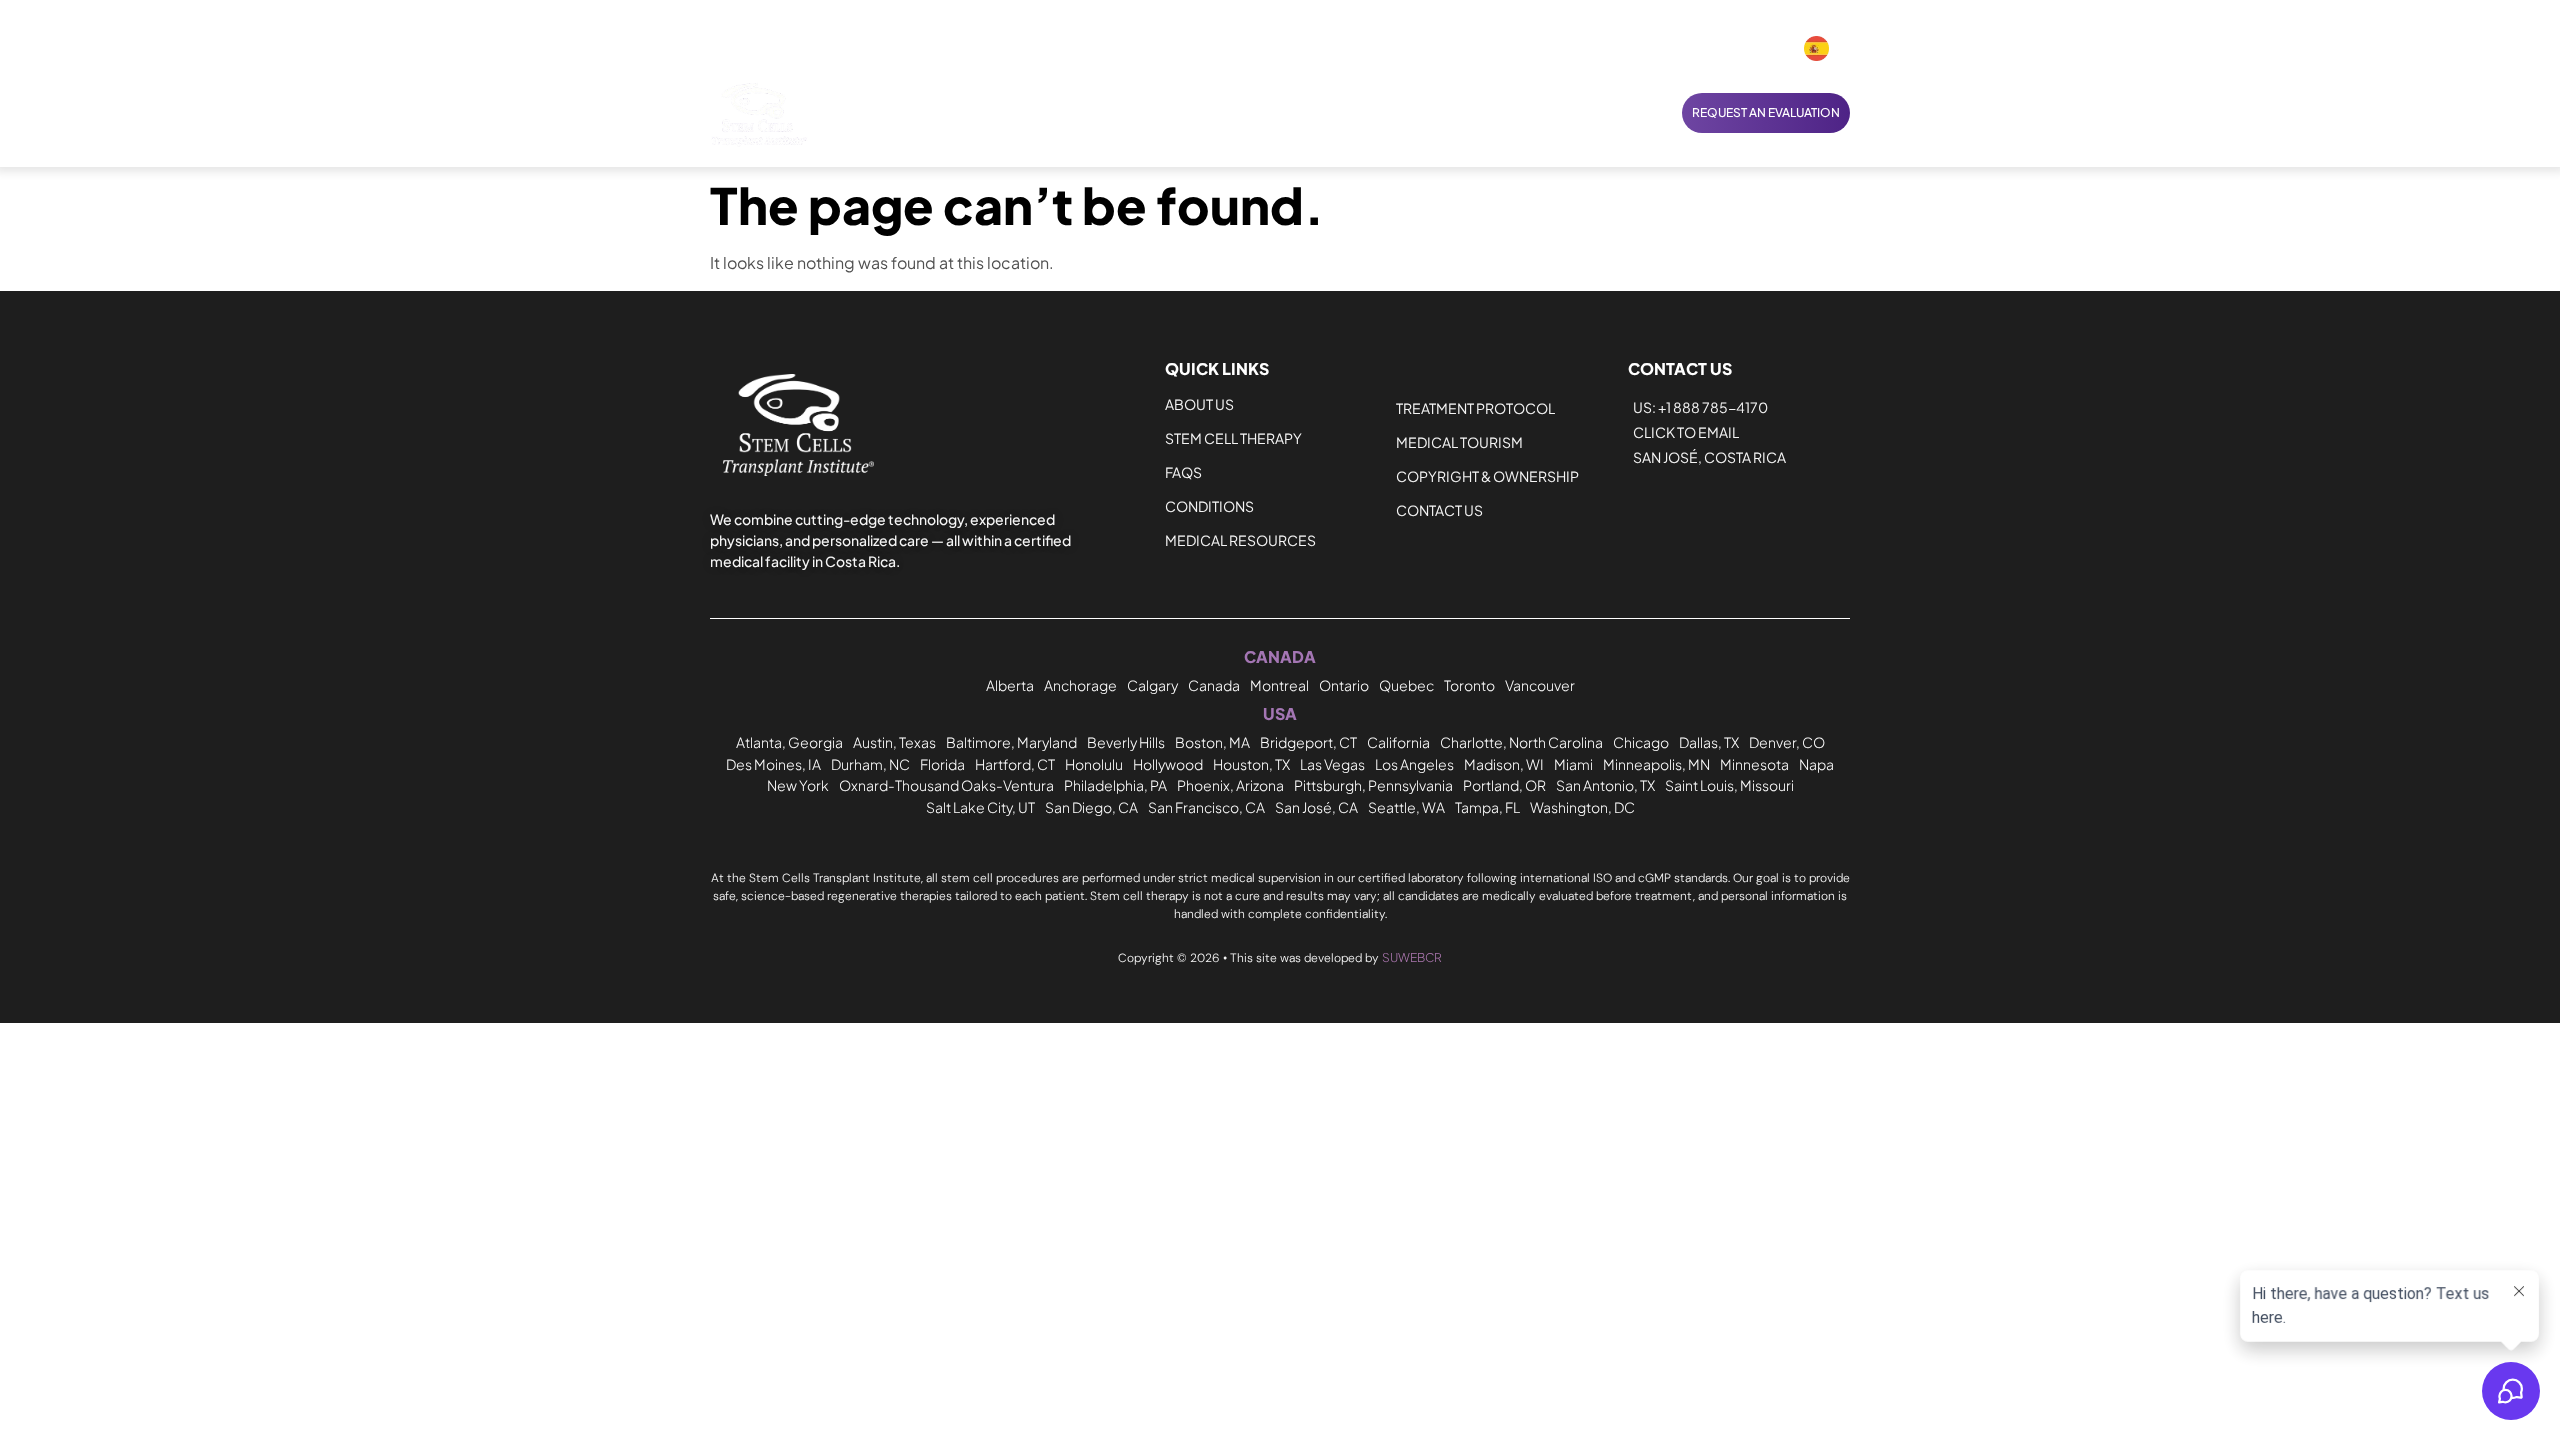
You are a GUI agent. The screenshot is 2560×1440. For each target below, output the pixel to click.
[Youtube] (1773, 49)
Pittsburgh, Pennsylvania (1373, 785)
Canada (1214, 685)
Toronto (1469, 685)
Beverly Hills (1126, 742)
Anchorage (1080, 685)
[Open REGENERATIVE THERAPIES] (1298, 112)
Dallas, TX (1709, 742)
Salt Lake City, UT (980, 807)
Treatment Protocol (1475, 408)
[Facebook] (1703, 49)
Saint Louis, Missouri (1729, 785)
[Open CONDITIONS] (1073, 112)
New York (798, 785)
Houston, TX (1251, 764)
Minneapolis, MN (1656, 764)
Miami (1573, 764)
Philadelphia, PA (1115, 785)
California (1398, 742)
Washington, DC (1582, 807)
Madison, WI (1504, 764)
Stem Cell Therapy (1233, 438)
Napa (1816, 764)
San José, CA (1316, 807)
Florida (942, 764)
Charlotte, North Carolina (1521, 742)
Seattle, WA (1406, 807)
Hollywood (1168, 764)
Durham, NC (870, 764)
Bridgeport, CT (1308, 742)
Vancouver (1540, 685)
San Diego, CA (1091, 807)
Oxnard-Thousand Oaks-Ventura (946, 785)
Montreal (1279, 685)
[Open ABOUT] (1397, 112)
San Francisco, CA (1206, 807)
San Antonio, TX (1605, 785)
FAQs (1183, 472)
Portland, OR (1504, 785)
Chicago (1641, 742)
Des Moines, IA (773, 764)
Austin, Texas (894, 742)
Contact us (1439, 510)
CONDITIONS (1209, 506)
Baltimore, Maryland (1011, 742)
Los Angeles (1414, 764)
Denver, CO (1787, 742)
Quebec (1406, 685)
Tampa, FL (1487, 807)
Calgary (1152, 685)
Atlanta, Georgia (789, 742)
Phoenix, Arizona (1230, 785)
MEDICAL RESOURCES (1240, 540)
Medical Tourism (1459, 442)
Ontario (1344, 685)
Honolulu (1094, 764)
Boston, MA (1212, 742)
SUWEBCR (1412, 957)
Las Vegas (1332, 764)
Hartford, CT (1015, 764)
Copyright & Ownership (1487, 476)
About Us (1199, 404)
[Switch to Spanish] (1816, 49)
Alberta (1010, 685)
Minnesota (1754, 764)
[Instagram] (1738, 49)
